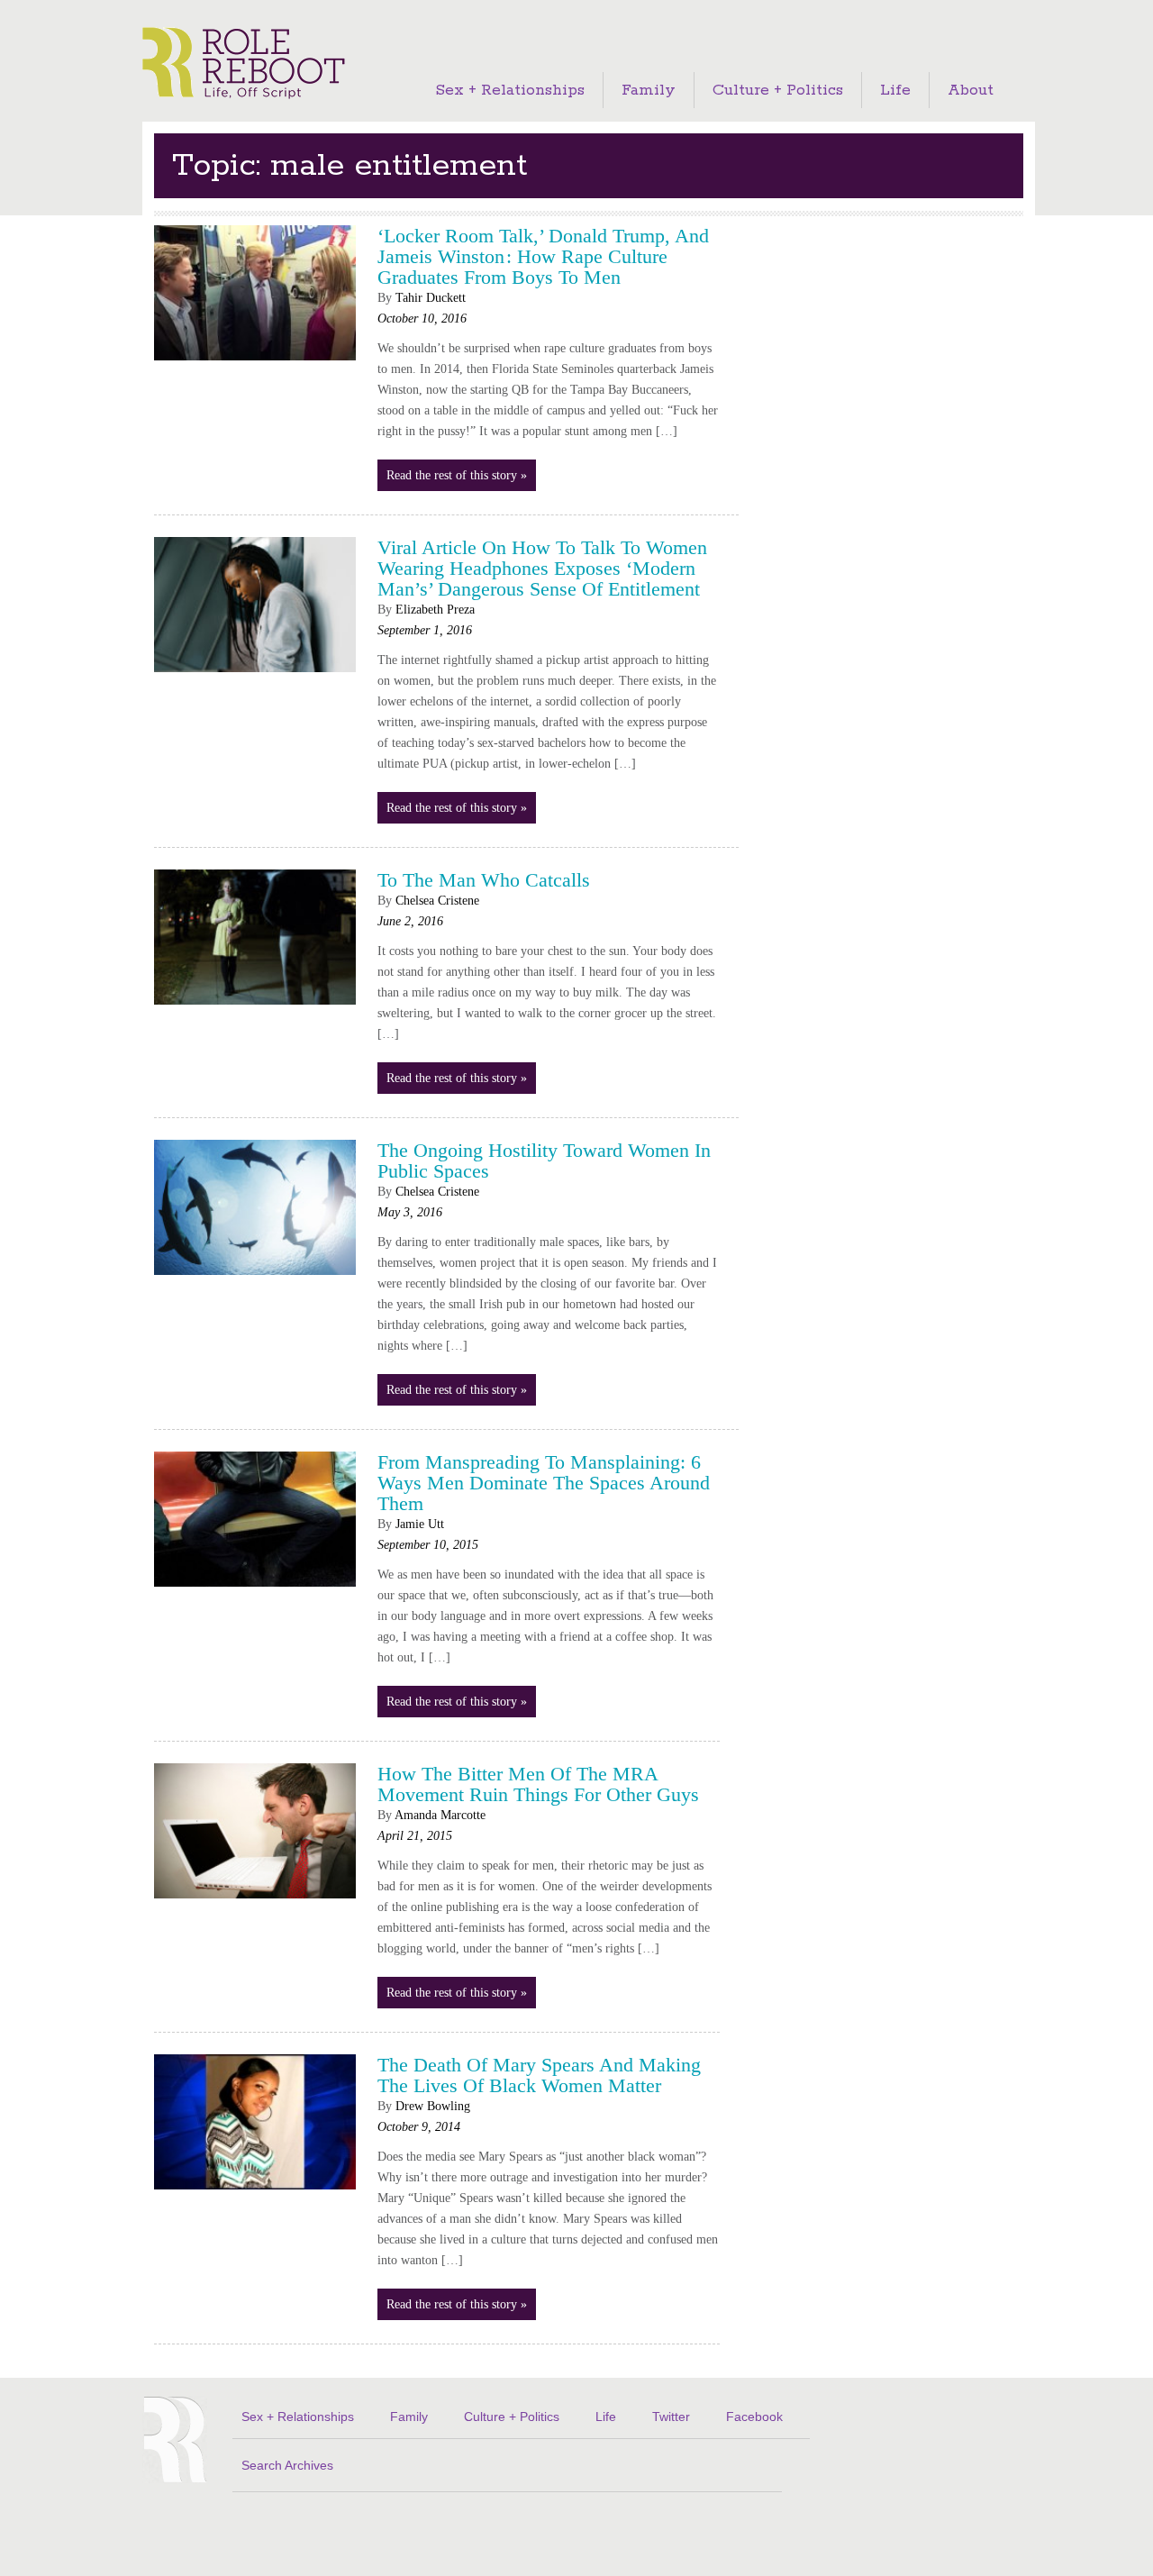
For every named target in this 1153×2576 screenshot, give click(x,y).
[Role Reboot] (244, 64)
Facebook (754, 2417)
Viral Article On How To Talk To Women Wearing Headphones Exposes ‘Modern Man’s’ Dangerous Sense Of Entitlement (542, 568)
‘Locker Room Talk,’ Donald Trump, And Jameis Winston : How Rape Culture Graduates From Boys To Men (543, 256)
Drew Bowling (433, 2106)
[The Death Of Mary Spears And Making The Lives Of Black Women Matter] (255, 2196)
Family (649, 90)
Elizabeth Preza (435, 610)
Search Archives (287, 2465)
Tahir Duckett (431, 298)
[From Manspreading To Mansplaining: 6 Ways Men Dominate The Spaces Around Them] (255, 1593)
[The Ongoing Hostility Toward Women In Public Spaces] (255, 1280)
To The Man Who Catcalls (484, 880)
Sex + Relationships (510, 90)
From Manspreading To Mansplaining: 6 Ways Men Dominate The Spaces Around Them (544, 1483)
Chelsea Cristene (437, 901)
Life (895, 90)
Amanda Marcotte (440, 1815)
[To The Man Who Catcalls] (255, 1010)
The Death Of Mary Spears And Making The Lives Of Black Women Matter (539, 2075)
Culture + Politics (778, 90)
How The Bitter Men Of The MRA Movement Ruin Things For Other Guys (538, 1784)
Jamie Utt (420, 1524)
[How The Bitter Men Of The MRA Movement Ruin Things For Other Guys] (255, 1905)
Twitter (671, 2417)
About (971, 90)
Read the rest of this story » (457, 475)
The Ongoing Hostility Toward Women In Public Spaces (544, 1161)
